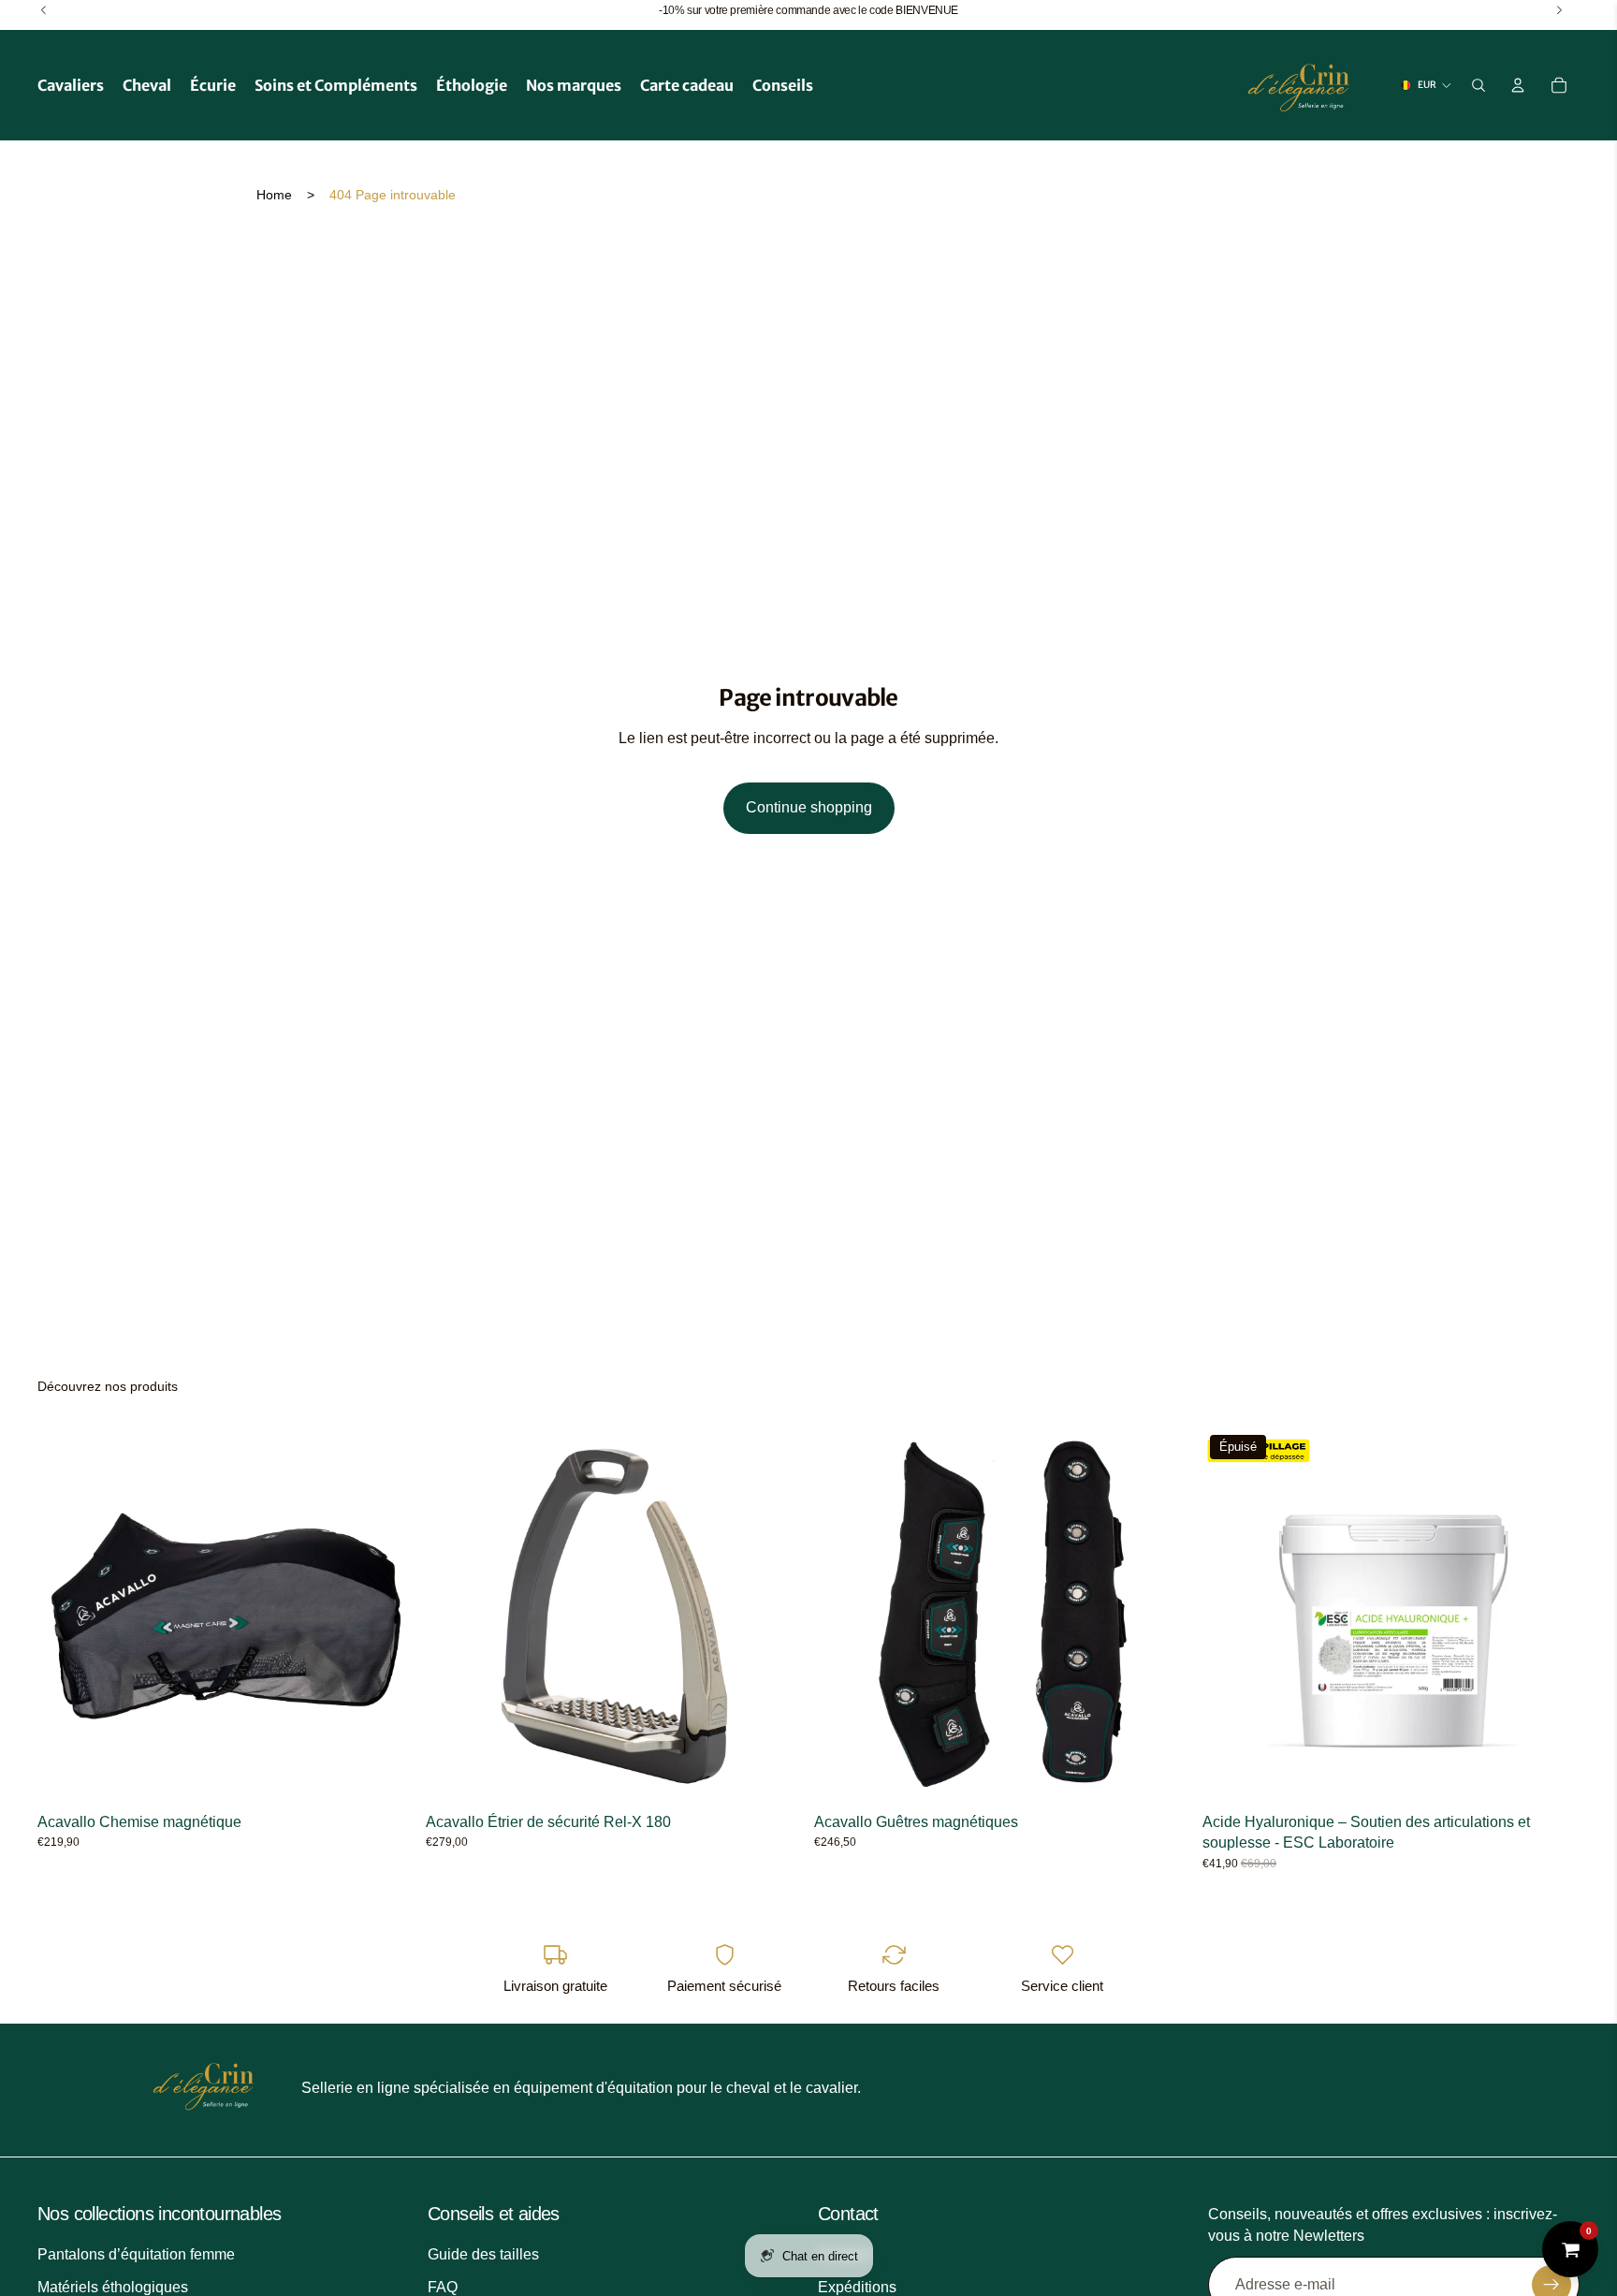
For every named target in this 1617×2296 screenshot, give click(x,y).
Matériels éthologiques (113, 2287)
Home (274, 195)
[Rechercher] (1479, 85)
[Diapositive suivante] (386, 1616)
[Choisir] (386, 1776)
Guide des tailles (483, 2255)
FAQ (443, 2287)
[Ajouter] (774, 1776)
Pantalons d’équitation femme (136, 2255)
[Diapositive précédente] (66, 1616)
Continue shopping (809, 807)
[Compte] (1518, 85)
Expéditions (857, 2287)
